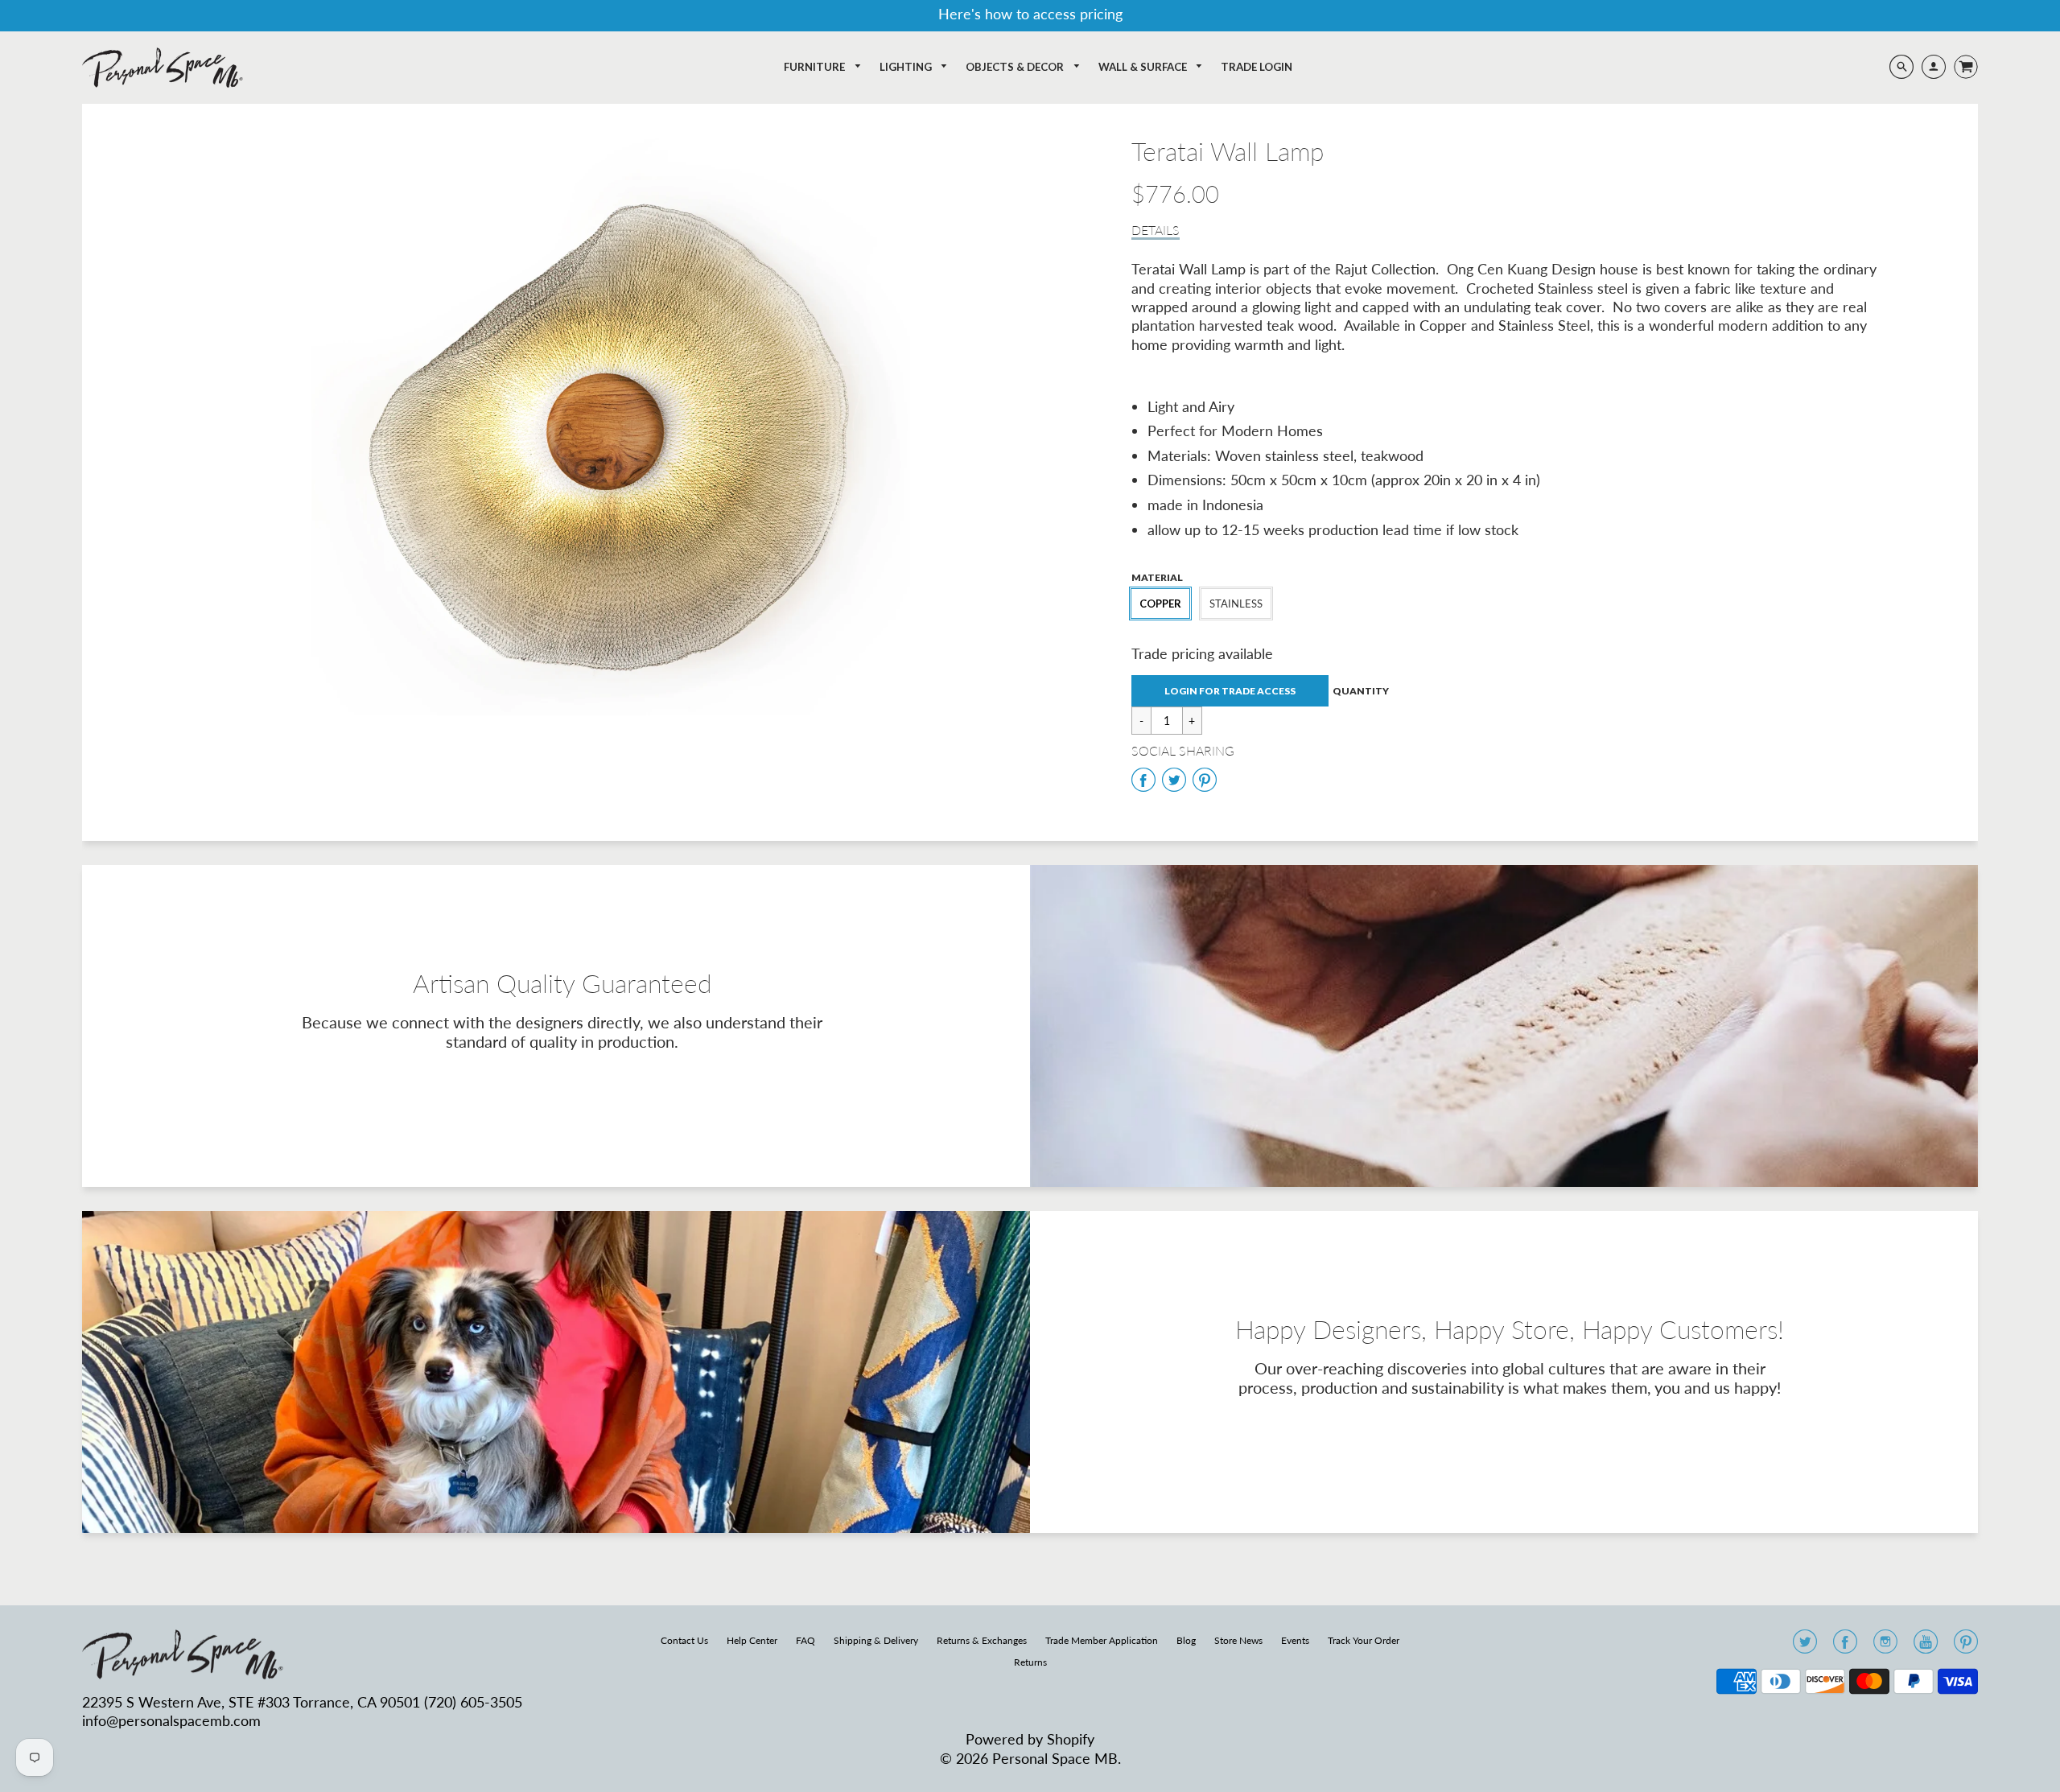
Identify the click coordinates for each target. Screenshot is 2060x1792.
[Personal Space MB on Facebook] (1845, 1646)
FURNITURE (816, 67)
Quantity (1361, 691)
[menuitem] (823, 67)
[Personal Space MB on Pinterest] (1966, 1646)
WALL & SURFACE (1144, 67)
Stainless (1236, 604)
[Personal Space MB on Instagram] (1885, 1646)
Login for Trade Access (1230, 691)
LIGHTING (907, 67)
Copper (1160, 604)
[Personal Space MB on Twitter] (1805, 1646)
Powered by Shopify (1030, 1739)
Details (1156, 230)
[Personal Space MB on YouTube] (1926, 1646)
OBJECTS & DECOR (1016, 67)
